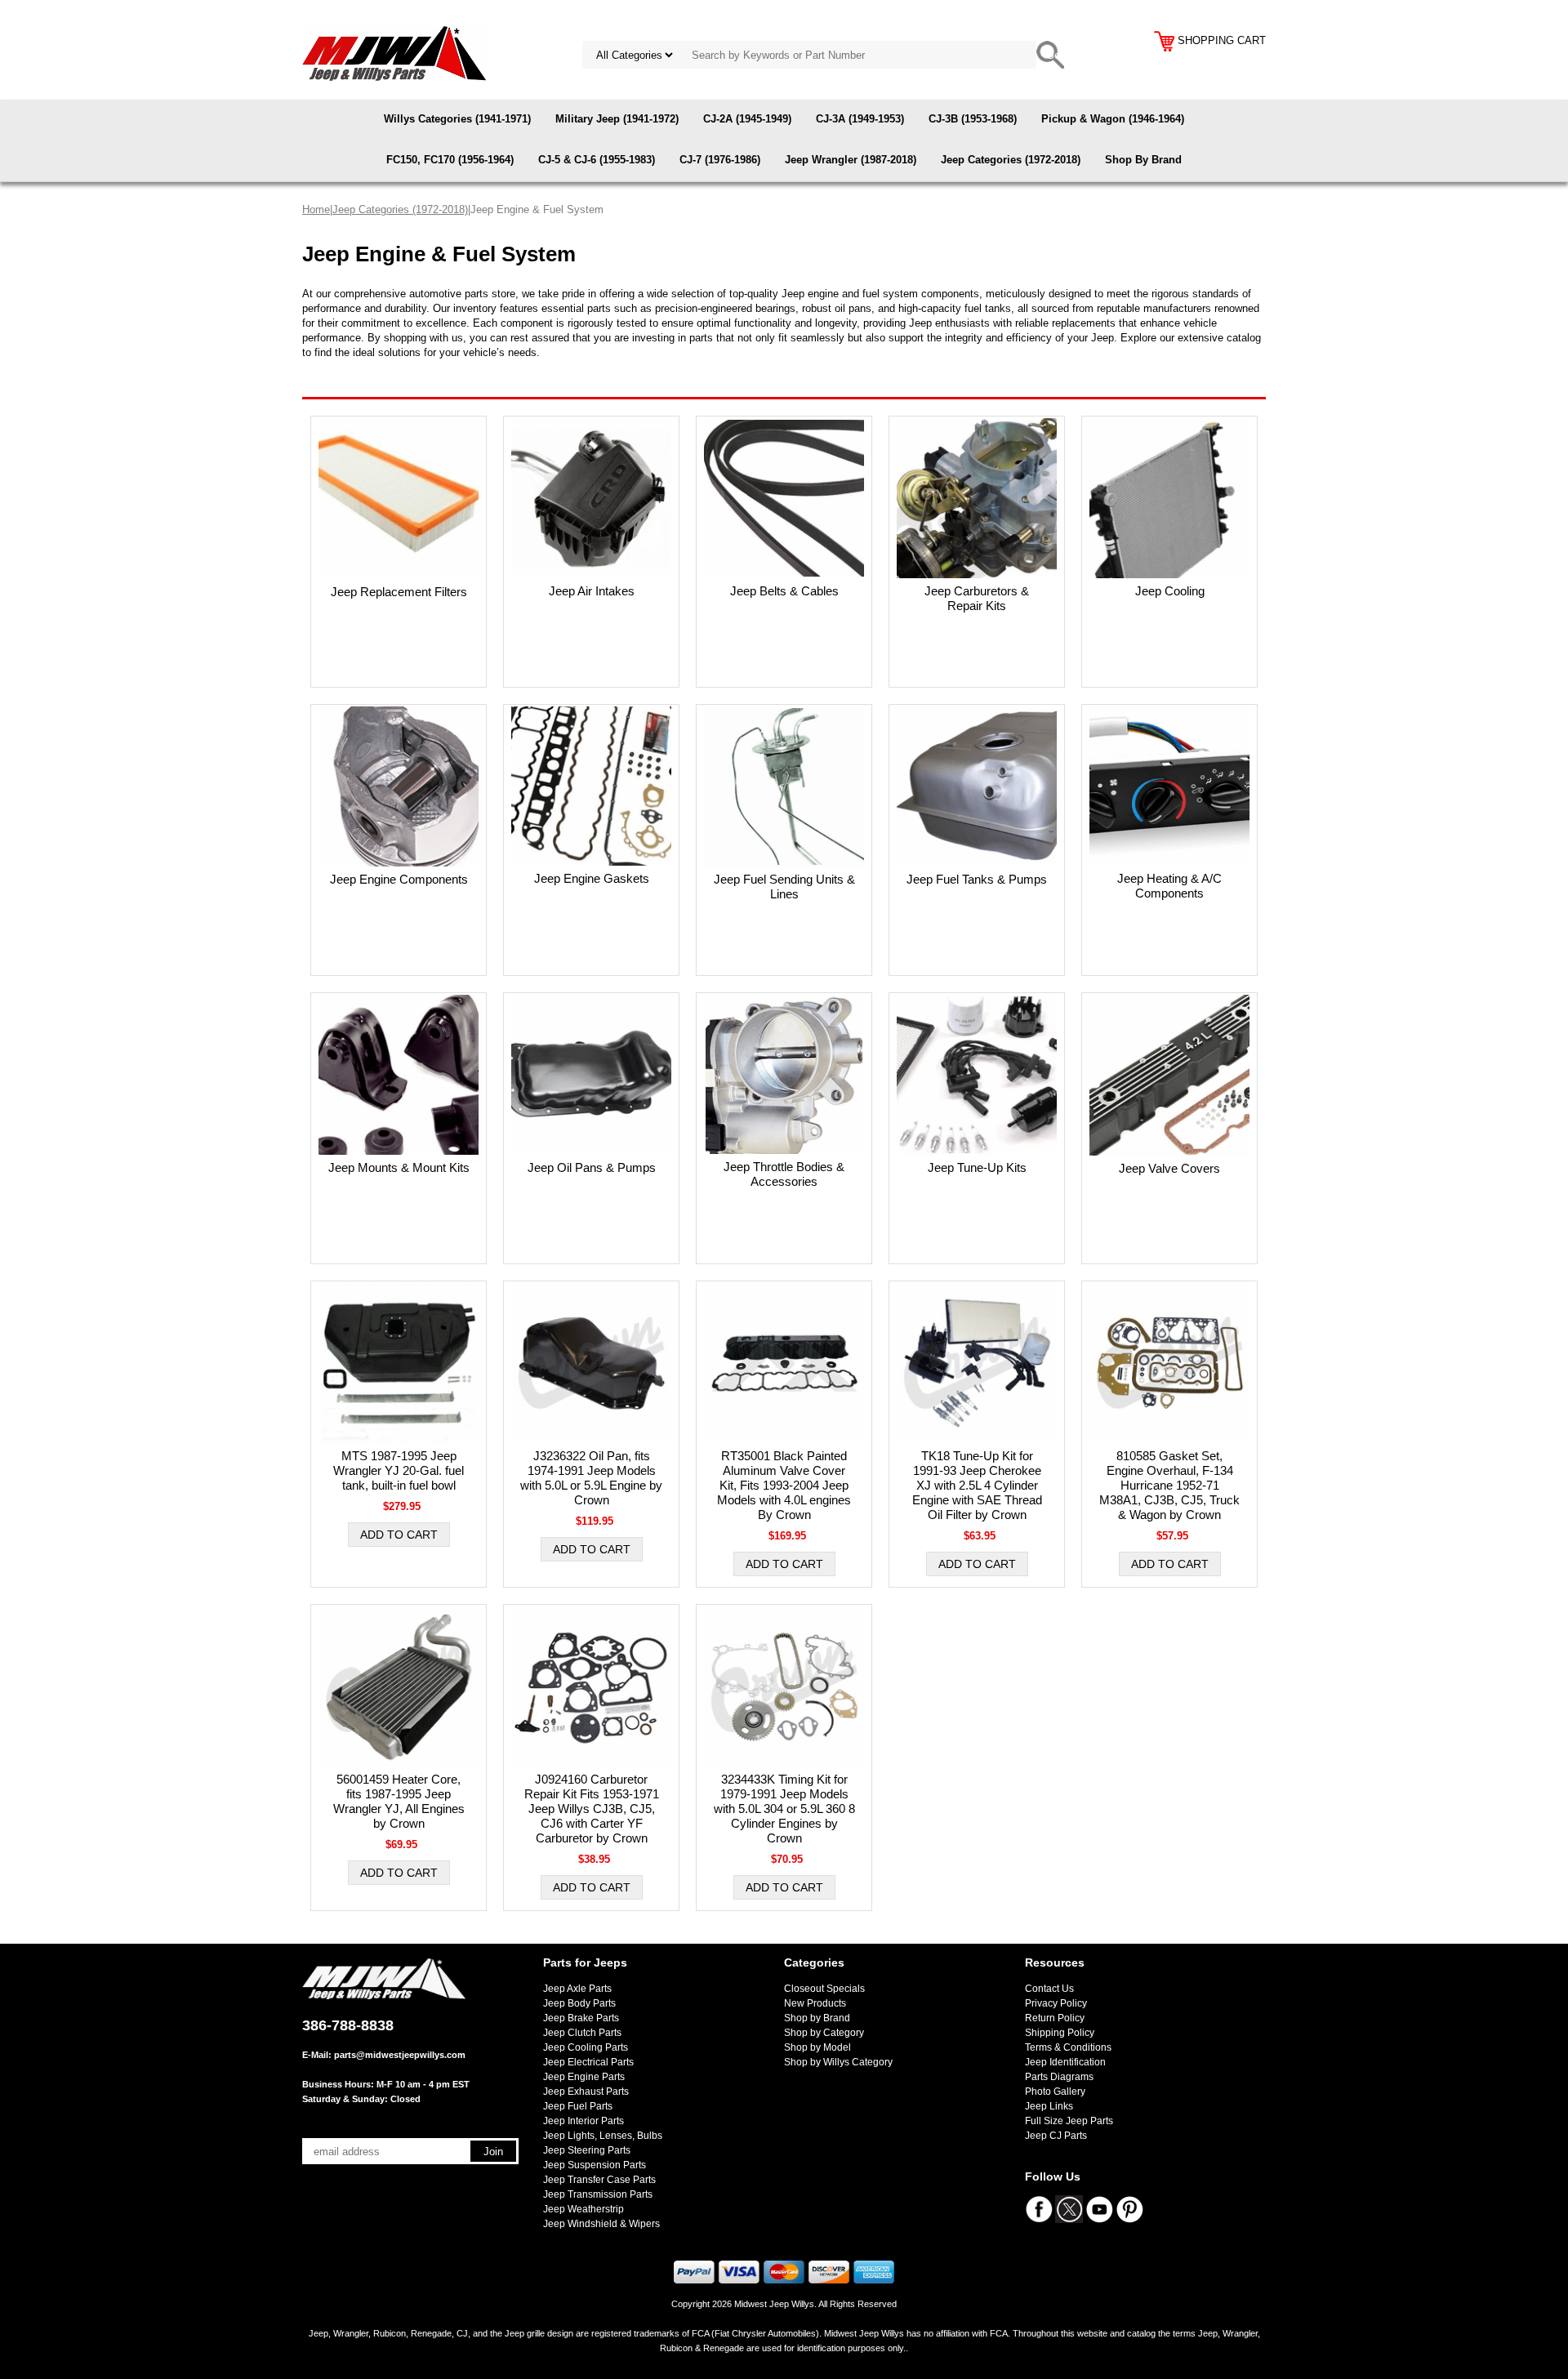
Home (316, 209)
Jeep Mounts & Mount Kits (399, 1167)
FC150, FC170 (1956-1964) (450, 160)
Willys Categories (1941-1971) (457, 119)
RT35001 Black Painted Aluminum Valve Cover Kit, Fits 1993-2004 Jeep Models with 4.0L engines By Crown (784, 1485)
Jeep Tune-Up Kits (977, 1167)
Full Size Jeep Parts (1069, 2121)
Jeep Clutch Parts (582, 2033)
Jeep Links (1049, 2106)
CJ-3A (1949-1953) (860, 119)
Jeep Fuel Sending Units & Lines (784, 887)
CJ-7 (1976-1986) (720, 160)
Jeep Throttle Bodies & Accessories (784, 1174)
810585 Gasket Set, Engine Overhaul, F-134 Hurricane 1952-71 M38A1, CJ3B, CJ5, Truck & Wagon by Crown (1169, 1485)
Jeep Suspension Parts (595, 2165)
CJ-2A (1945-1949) (747, 119)
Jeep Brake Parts (581, 2018)
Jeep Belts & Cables (784, 591)
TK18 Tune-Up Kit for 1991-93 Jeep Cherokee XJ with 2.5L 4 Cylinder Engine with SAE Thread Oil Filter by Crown (977, 1485)
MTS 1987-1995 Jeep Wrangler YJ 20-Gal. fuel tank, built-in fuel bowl (399, 1470)
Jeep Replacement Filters (399, 592)
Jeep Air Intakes (592, 591)
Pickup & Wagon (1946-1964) (1113, 119)
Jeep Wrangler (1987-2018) (851, 160)
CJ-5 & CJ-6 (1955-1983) (597, 160)
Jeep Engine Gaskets (592, 878)
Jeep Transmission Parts (598, 2194)
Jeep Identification (1065, 2062)
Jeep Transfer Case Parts (599, 2180)
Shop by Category (824, 2033)
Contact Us (1049, 1989)
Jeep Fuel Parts (578, 2106)
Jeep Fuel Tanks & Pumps (977, 879)
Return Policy (1055, 2018)
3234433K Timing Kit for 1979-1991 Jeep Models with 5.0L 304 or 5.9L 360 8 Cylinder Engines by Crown (784, 1809)
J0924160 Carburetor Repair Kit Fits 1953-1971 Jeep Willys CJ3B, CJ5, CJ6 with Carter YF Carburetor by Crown (592, 1809)
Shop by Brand (817, 2018)
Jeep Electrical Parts (588, 2062)
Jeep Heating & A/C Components (1169, 886)
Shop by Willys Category (838, 2062)
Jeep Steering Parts (587, 2150)
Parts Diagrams (1059, 2077)
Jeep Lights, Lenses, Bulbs (603, 2136)
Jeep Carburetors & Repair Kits (977, 598)
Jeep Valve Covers (1169, 1168)
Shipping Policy (1060, 2033)
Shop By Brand (1143, 160)
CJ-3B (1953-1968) (973, 119)
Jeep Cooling (1170, 591)
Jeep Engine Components (399, 879)
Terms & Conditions (1068, 2047)
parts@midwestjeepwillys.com (400, 2055)
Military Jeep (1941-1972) (617, 119)
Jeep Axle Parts (577, 1989)
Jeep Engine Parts (584, 2077)
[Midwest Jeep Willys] (394, 53)
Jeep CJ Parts (1056, 2136)
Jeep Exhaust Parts (586, 2092)
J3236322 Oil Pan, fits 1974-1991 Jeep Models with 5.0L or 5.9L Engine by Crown (591, 1478)
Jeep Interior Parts (584, 2121)
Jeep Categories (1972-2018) (1011, 160)
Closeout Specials (824, 1989)
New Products (815, 2003)
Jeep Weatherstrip (584, 2209)
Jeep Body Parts (579, 2003)
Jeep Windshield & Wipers (601, 2224)
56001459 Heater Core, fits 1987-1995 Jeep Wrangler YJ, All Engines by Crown (399, 1801)
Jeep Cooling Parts (586, 2047)
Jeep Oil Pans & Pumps (592, 1167)
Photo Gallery (1055, 2092)
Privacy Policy (1056, 2003)
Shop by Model (817, 2047)
